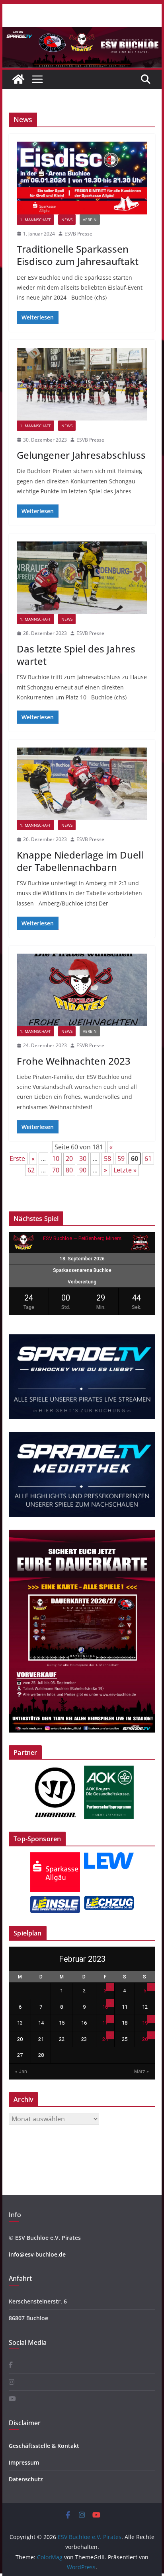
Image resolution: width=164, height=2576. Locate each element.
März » (142, 2072)
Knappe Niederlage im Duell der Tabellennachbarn (80, 861)
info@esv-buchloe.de (37, 2254)
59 (121, 1159)
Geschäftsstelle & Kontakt (44, 2446)
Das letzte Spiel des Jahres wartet (76, 655)
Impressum (24, 2462)
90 (83, 1170)
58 (107, 1159)
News (67, 220)
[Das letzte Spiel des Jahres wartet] (82, 578)
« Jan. (22, 2072)
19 (145, 2023)
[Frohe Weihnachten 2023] (82, 990)
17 (105, 2023)
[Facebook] (11, 2365)
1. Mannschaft (35, 220)
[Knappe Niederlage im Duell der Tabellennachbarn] (82, 784)
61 (148, 1159)
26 (145, 2039)
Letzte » (125, 1170)
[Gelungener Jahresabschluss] (82, 384)
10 (56, 1159)
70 (56, 1170)
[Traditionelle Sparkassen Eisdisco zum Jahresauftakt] (82, 178)
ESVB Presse (78, 234)
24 (105, 2039)
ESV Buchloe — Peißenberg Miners (82, 1238)
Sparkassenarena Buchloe (82, 1270)
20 (69, 1159)
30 (83, 1159)
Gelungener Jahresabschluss (81, 455)
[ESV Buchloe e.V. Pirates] (82, 33)
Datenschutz (26, 2479)
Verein (90, 220)
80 (69, 1170)
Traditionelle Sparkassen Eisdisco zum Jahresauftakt (78, 255)
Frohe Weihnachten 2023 (74, 1061)
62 (31, 1170)
